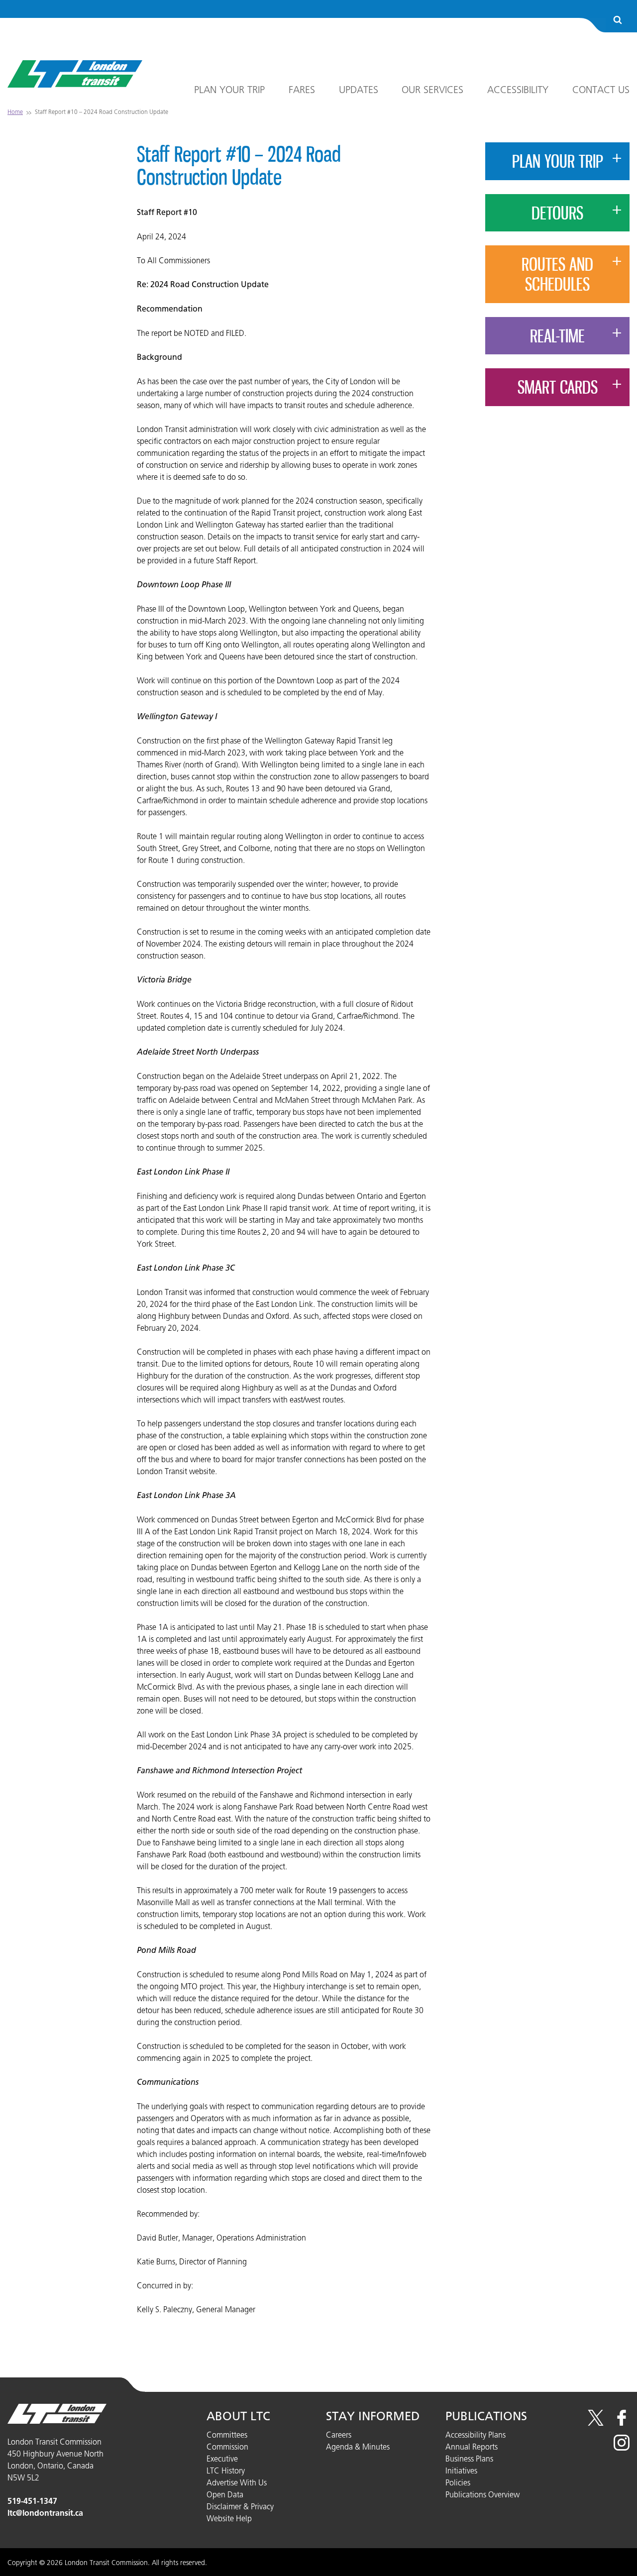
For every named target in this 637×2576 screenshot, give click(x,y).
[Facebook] (622, 2423)
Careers (339, 2435)
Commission (227, 2447)
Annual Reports (472, 2447)
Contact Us (601, 90)
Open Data (225, 2494)
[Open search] (618, 21)
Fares (302, 90)
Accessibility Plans (476, 2435)
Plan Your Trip (229, 90)
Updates (359, 90)
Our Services (432, 90)
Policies (458, 2482)
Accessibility (518, 90)
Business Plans (469, 2459)
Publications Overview (482, 2494)
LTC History (226, 2470)
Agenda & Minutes (358, 2447)
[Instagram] (622, 2448)
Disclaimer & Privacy (240, 2506)
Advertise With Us (237, 2482)
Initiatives (461, 2470)
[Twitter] (596, 2423)
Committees (227, 2435)
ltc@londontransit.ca (45, 2513)
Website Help (229, 2518)
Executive (222, 2459)
